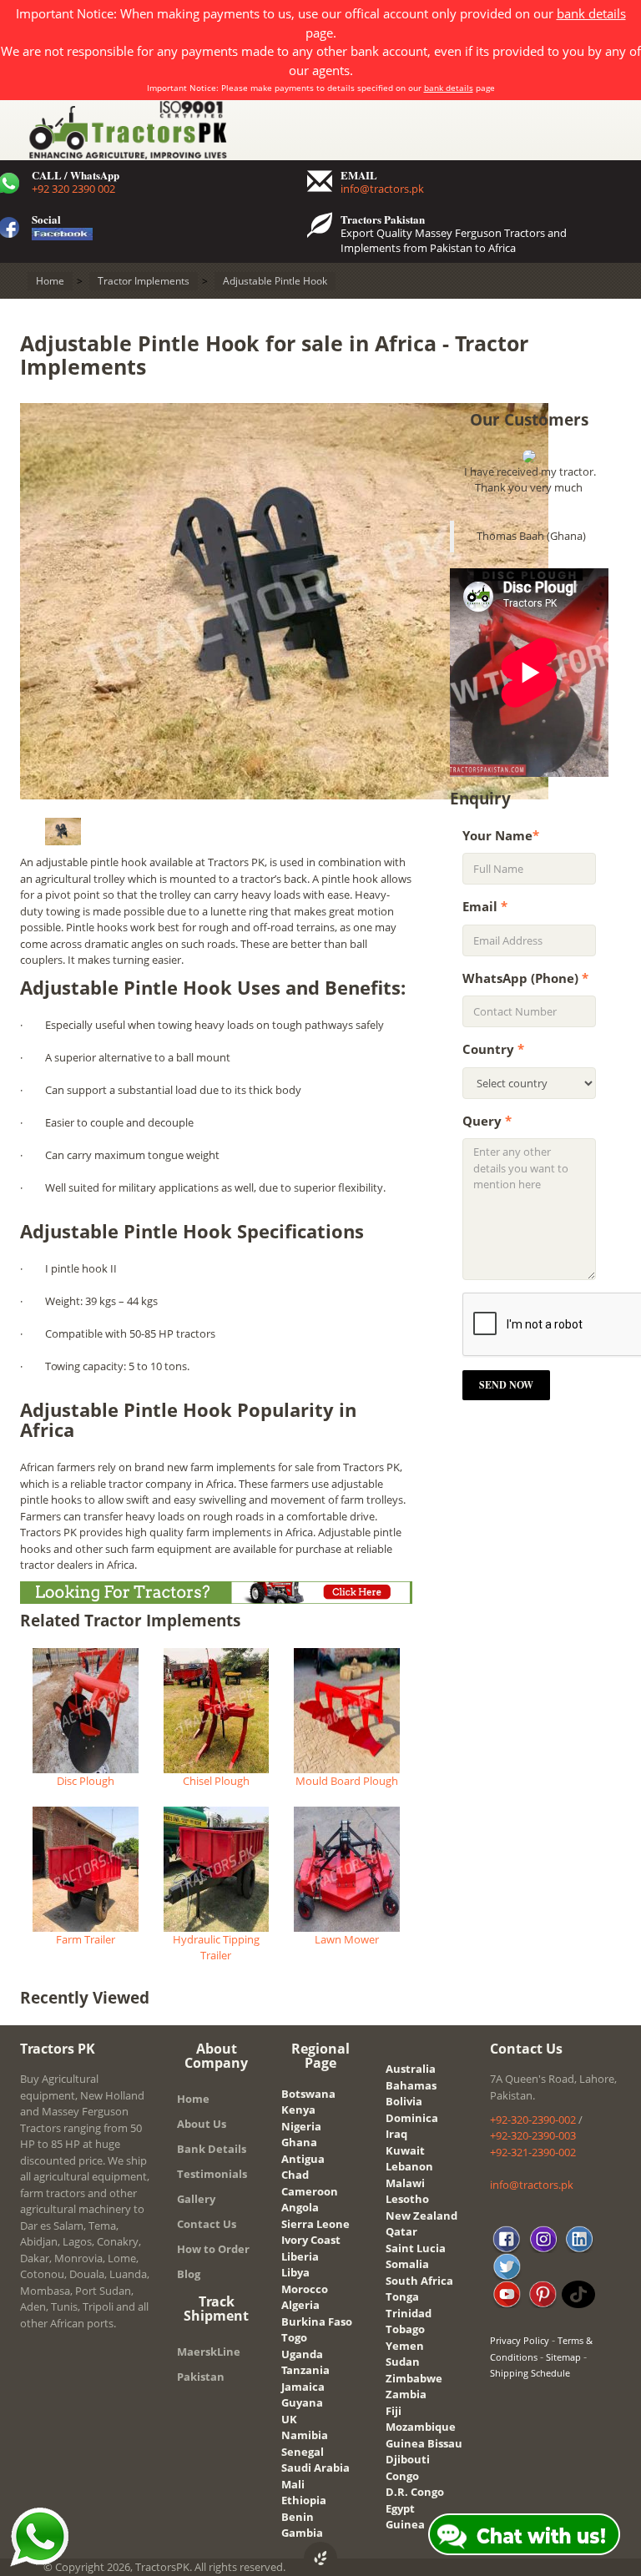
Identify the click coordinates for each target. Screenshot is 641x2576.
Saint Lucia (416, 2248)
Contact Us (207, 2224)
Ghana (299, 2142)
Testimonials (212, 2174)
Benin (298, 2517)
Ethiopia (304, 2500)
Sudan (403, 2362)
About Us (202, 2124)
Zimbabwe (414, 2378)
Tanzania (305, 2370)
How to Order (213, 2249)
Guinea (405, 2524)
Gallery (196, 2199)
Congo (402, 2476)
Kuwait (405, 2150)
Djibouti (408, 2459)
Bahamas (411, 2085)
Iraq (396, 2134)
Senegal (303, 2452)
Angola (300, 2207)
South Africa (419, 2281)
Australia (411, 2069)
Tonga (402, 2296)
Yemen (405, 2346)
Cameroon (310, 2191)
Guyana (302, 2402)
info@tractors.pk (382, 189)
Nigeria (301, 2126)
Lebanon (409, 2166)
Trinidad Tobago (409, 2321)
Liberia (300, 2256)
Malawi (405, 2183)
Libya (295, 2272)
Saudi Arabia (315, 2468)
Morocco (305, 2289)
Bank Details (212, 2149)
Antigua (303, 2159)
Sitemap (563, 2357)
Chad (295, 2175)
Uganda (302, 2354)
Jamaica (303, 2387)
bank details (591, 13)
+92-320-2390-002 (533, 2120)
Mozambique (421, 2427)
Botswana (308, 2094)
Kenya (298, 2110)
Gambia (302, 2533)
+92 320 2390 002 (73, 189)
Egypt (400, 2508)
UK (289, 2419)
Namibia (305, 2435)
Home (193, 2099)
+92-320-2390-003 (533, 2135)
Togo (294, 2337)
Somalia (407, 2264)
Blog (189, 2274)
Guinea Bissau (424, 2443)
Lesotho (407, 2199)
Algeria (300, 2305)
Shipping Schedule (530, 2373)
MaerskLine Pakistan (209, 2364)
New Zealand (421, 2216)
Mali (293, 2484)
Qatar (401, 2231)
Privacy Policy (520, 2340)
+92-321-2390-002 (533, 2152)
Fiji (394, 2411)
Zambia (406, 2394)
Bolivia (404, 2101)
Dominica (412, 2118)
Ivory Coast (311, 2240)
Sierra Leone (315, 2224)
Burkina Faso (317, 2321)
